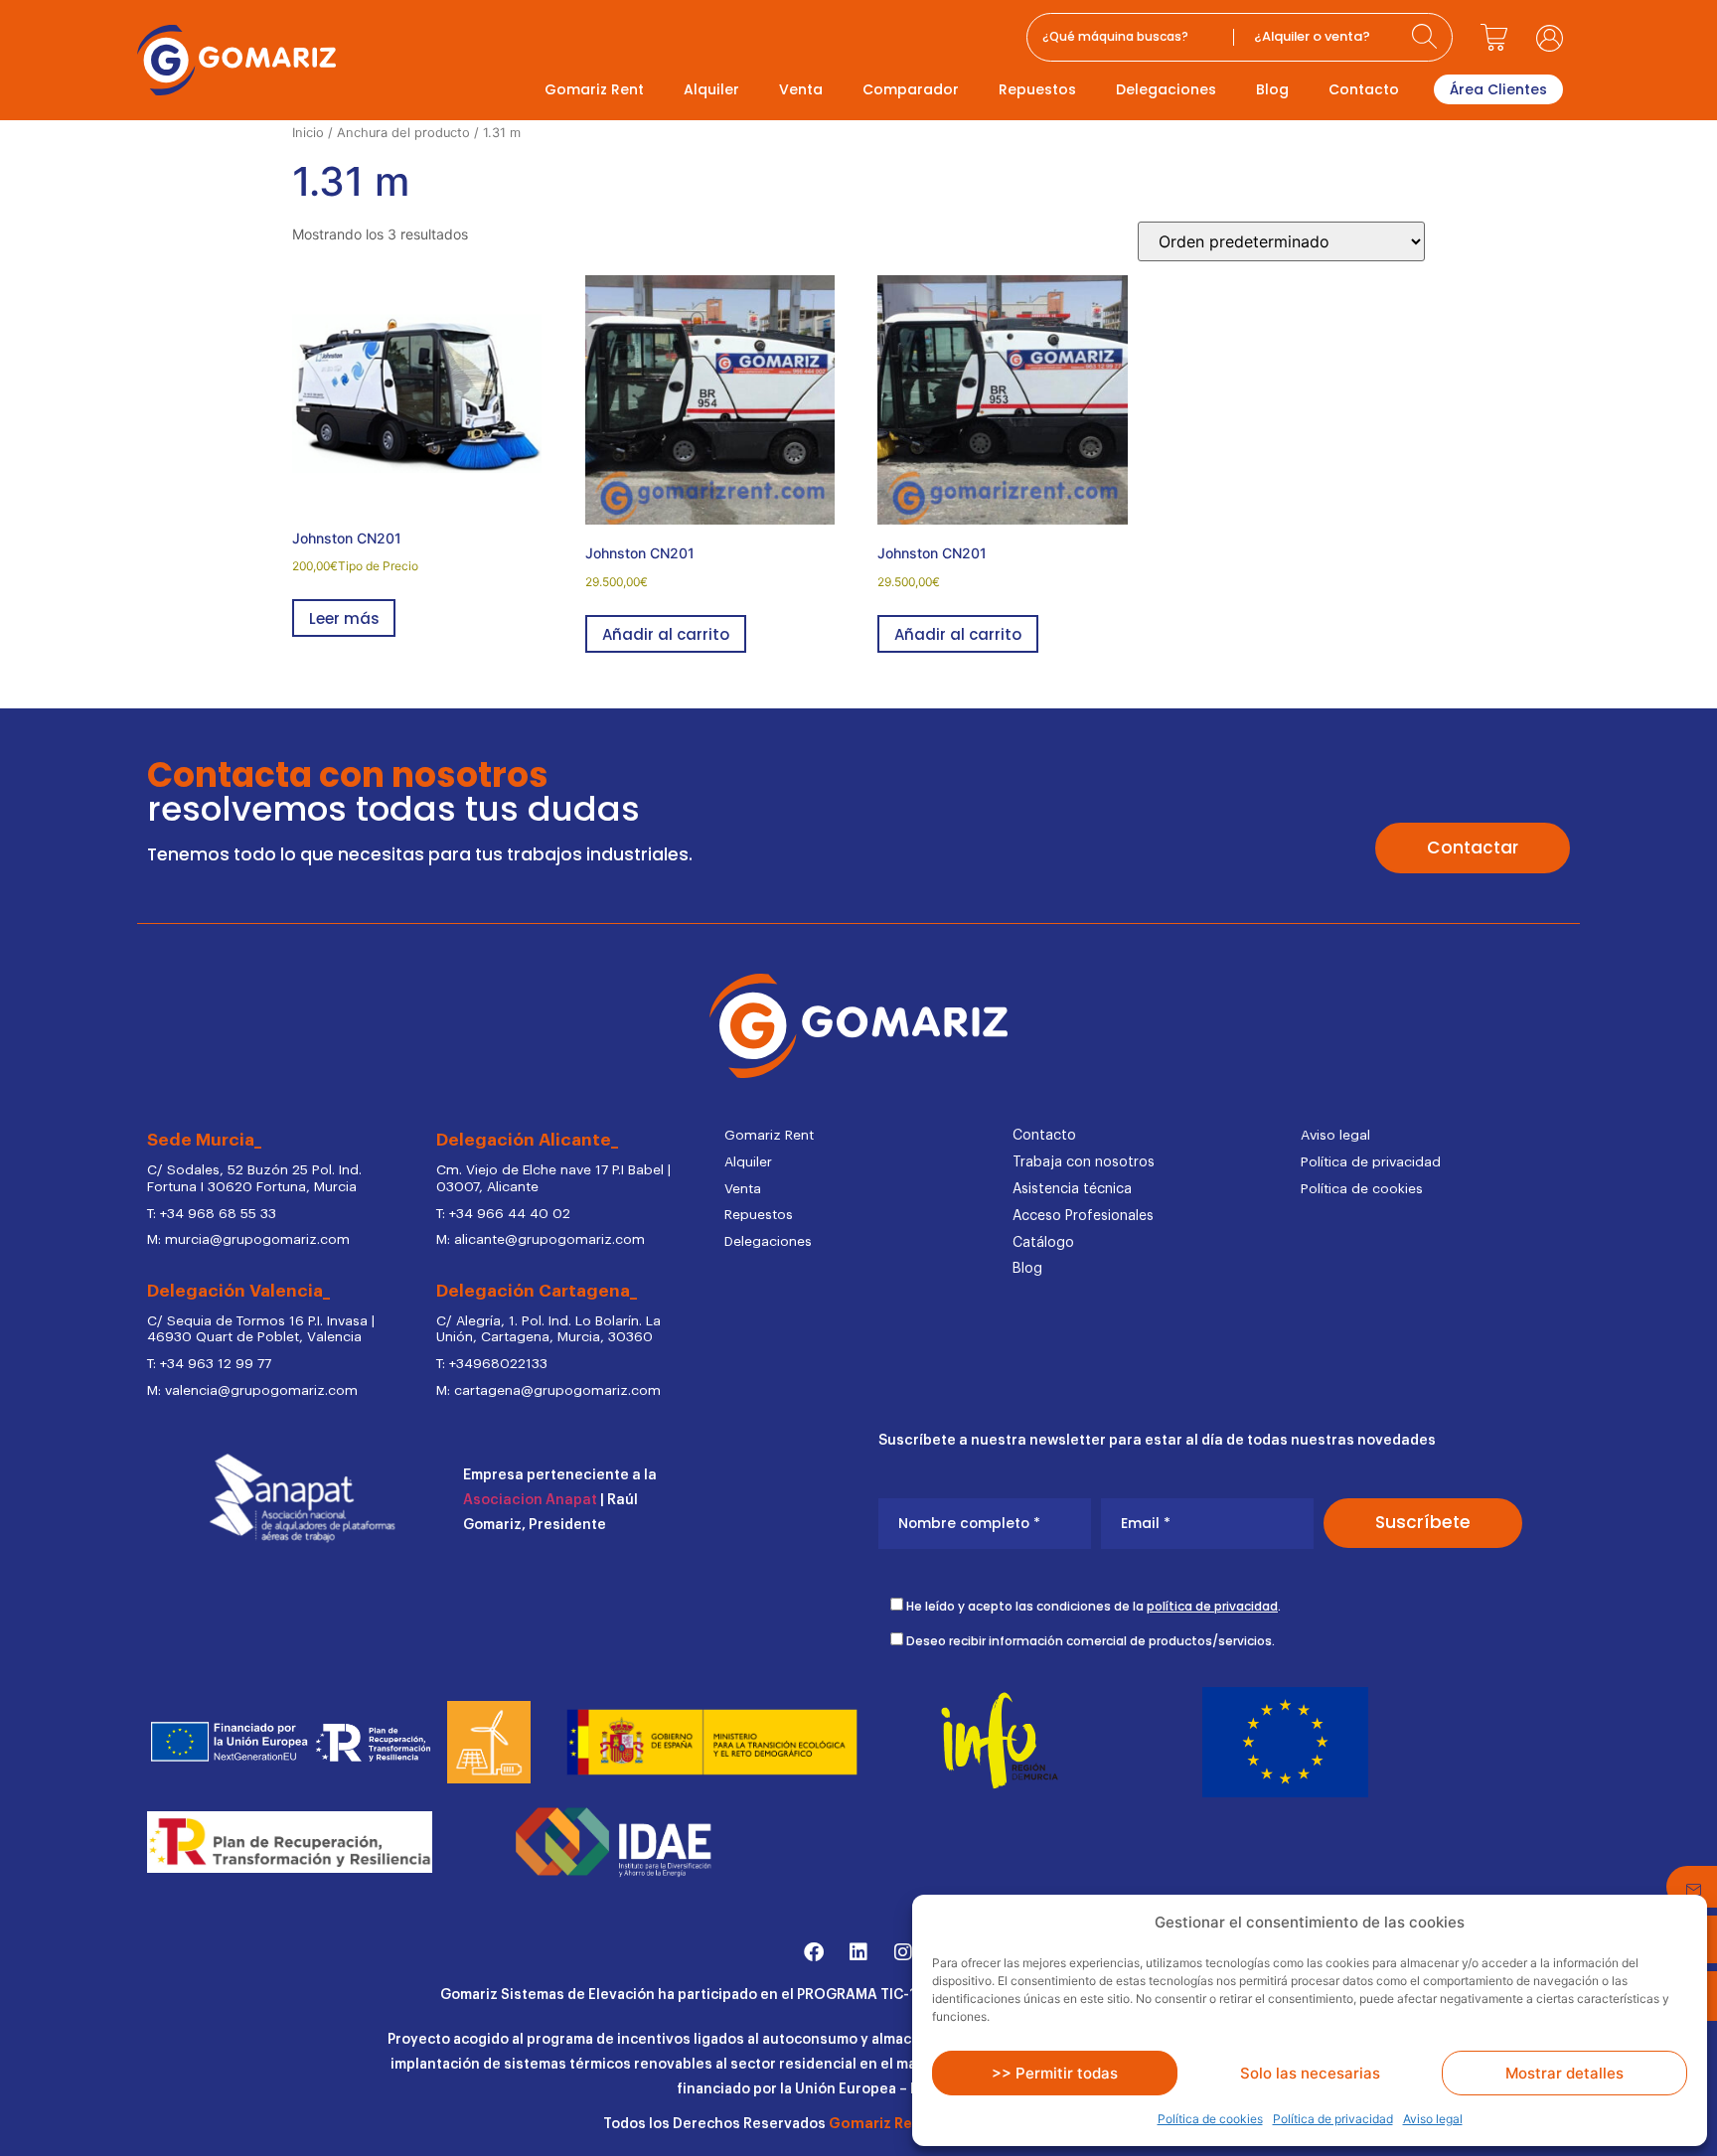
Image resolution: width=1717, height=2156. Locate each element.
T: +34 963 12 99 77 (209, 1364)
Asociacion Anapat (530, 1500)
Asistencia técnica (1072, 1189)
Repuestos (1037, 89)
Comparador (911, 89)
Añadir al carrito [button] (666, 634)
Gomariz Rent (594, 89)
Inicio (308, 133)
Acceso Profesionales (1083, 1216)
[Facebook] (814, 1952)
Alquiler (711, 89)
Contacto (1364, 89)
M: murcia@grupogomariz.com (248, 1240)
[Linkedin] (858, 1952)
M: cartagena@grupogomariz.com (548, 1391)
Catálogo (1043, 1243)
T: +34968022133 (492, 1364)
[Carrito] (1494, 38)
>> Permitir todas (1055, 2073)
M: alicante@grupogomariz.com (541, 1240)
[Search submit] (1427, 37)
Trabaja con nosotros (1084, 1162)
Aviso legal (1433, 2119)
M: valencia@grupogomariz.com (252, 1391)
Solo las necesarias (1310, 2073)
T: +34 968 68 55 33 (212, 1214)
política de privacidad (1212, 1606)
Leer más (344, 618)
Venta (801, 89)
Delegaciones (1166, 89)
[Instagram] (903, 1952)
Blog (1272, 89)
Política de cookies (1210, 2119)
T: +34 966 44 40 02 (503, 1214)
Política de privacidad (1333, 2119)
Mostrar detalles (1564, 2073)
